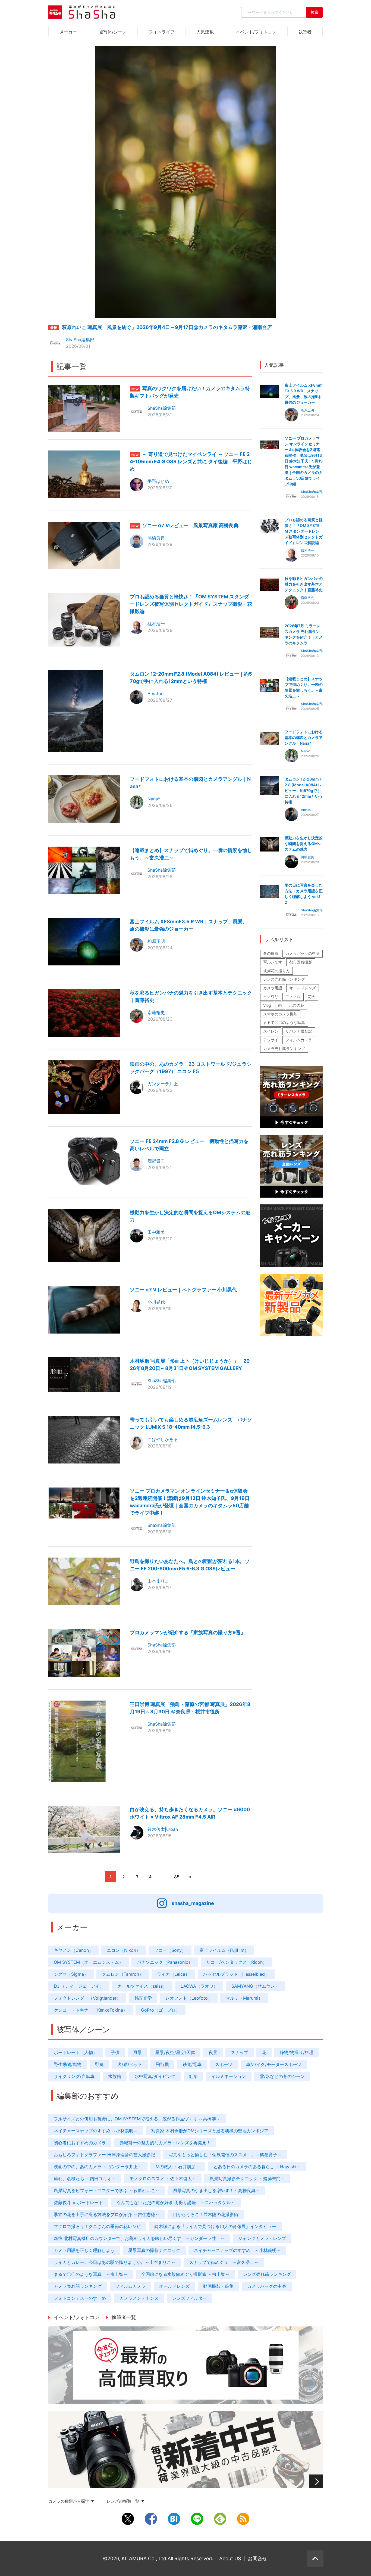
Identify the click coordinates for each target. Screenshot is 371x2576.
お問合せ (257, 2558)
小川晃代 (156, 1302)
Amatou (155, 694)
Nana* (154, 799)
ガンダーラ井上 (163, 1084)
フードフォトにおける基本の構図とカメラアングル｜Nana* (304, 737)
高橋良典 (156, 538)
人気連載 (205, 32)
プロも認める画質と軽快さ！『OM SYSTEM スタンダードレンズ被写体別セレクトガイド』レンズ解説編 (304, 531)
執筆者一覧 (124, 2317)
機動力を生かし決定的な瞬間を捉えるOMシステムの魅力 (304, 843)
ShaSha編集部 (80, 340)
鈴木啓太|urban (163, 1829)
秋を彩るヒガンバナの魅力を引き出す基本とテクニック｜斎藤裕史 (304, 584)
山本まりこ (158, 1581)
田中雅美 (156, 1232)
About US (230, 2558)
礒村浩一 (156, 624)
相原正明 (156, 941)
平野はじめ (158, 481)
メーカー (68, 32)
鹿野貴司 (156, 1161)
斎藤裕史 (156, 1012)
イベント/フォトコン (256, 32)
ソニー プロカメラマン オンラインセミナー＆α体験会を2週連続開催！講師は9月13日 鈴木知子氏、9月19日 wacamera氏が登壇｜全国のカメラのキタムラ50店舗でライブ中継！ (304, 461)
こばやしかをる (163, 1439)
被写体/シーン (113, 32)
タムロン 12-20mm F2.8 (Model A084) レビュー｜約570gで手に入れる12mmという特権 (304, 790)
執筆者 (305, 32)
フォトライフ (162, 32)
